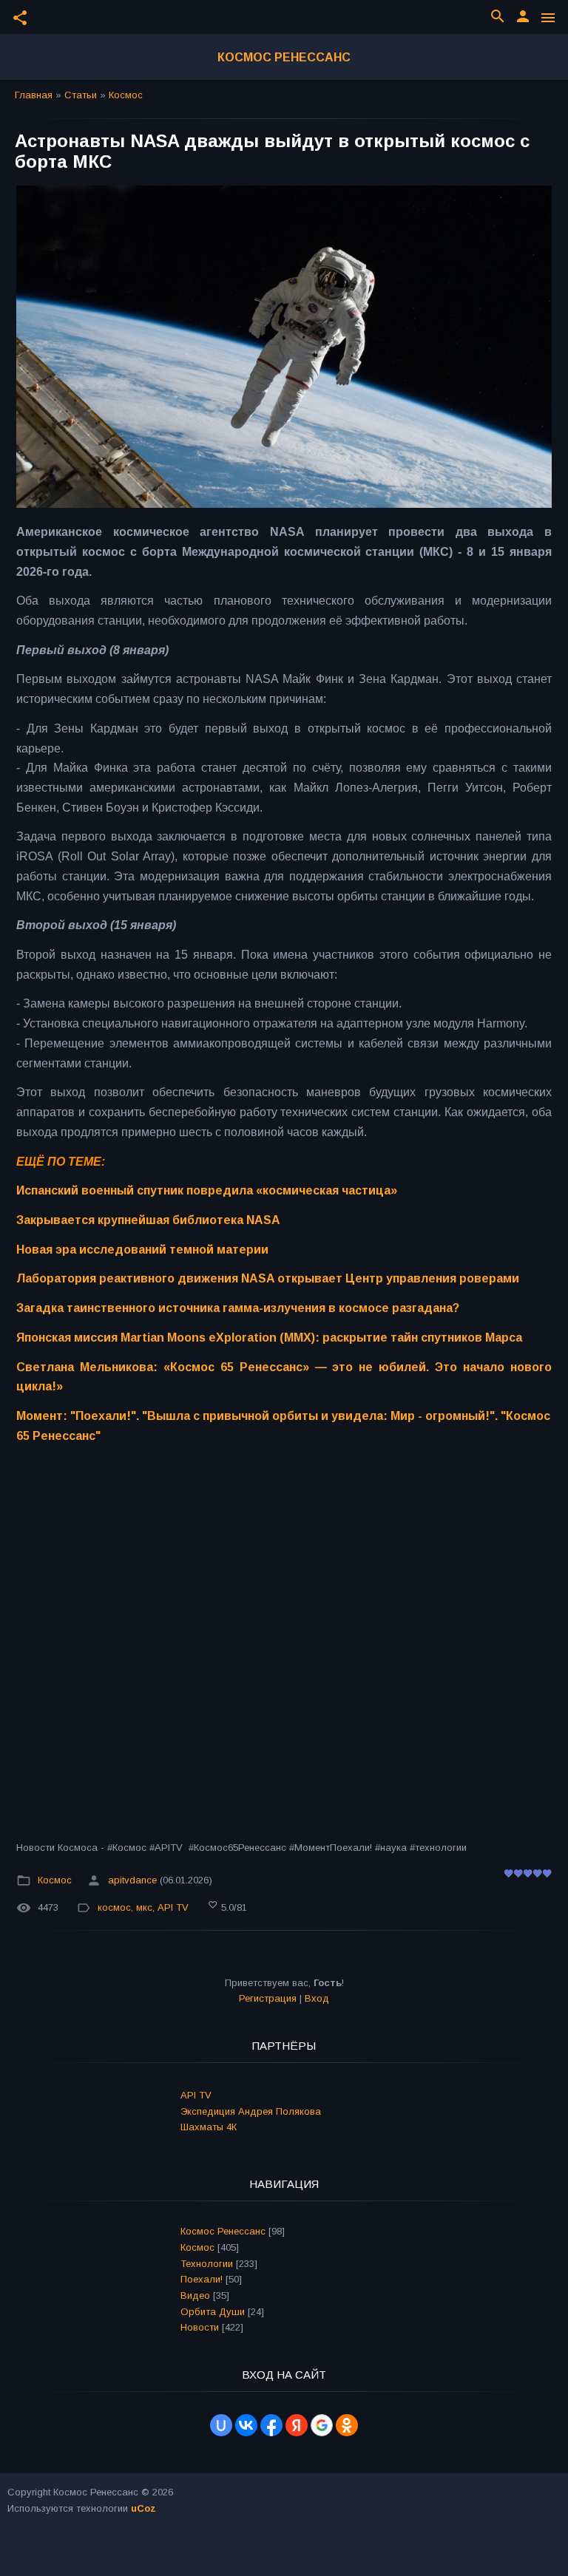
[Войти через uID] (221, 2425)
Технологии (207, 2264)
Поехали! (202, 2279)
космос (114, 1907)
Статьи (81, 95)
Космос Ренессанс (284, 57)
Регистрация (268, 1998)
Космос (126, 95)
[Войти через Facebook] (271, 2425)
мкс (144, 1907)
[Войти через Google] (322, 2425)
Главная (34, 95)
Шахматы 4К (209, 2127)
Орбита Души (213, 2312)
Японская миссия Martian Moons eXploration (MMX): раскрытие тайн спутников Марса (269, 1338)
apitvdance (132, 1880)
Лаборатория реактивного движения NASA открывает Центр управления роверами (268, 1278)
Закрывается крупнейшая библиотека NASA (148, 1220)
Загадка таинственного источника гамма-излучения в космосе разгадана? (238, 1308)
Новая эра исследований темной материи (142, 1250)
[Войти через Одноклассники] (347, 2425)
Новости (200, 2327)
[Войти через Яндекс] (297, 2425)
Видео (195, 2295)
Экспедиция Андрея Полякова (251, 2111)
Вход (317, 1998)
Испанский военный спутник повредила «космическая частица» (207, 1190)
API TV (173, 1907)
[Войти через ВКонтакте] (246, 2425)
